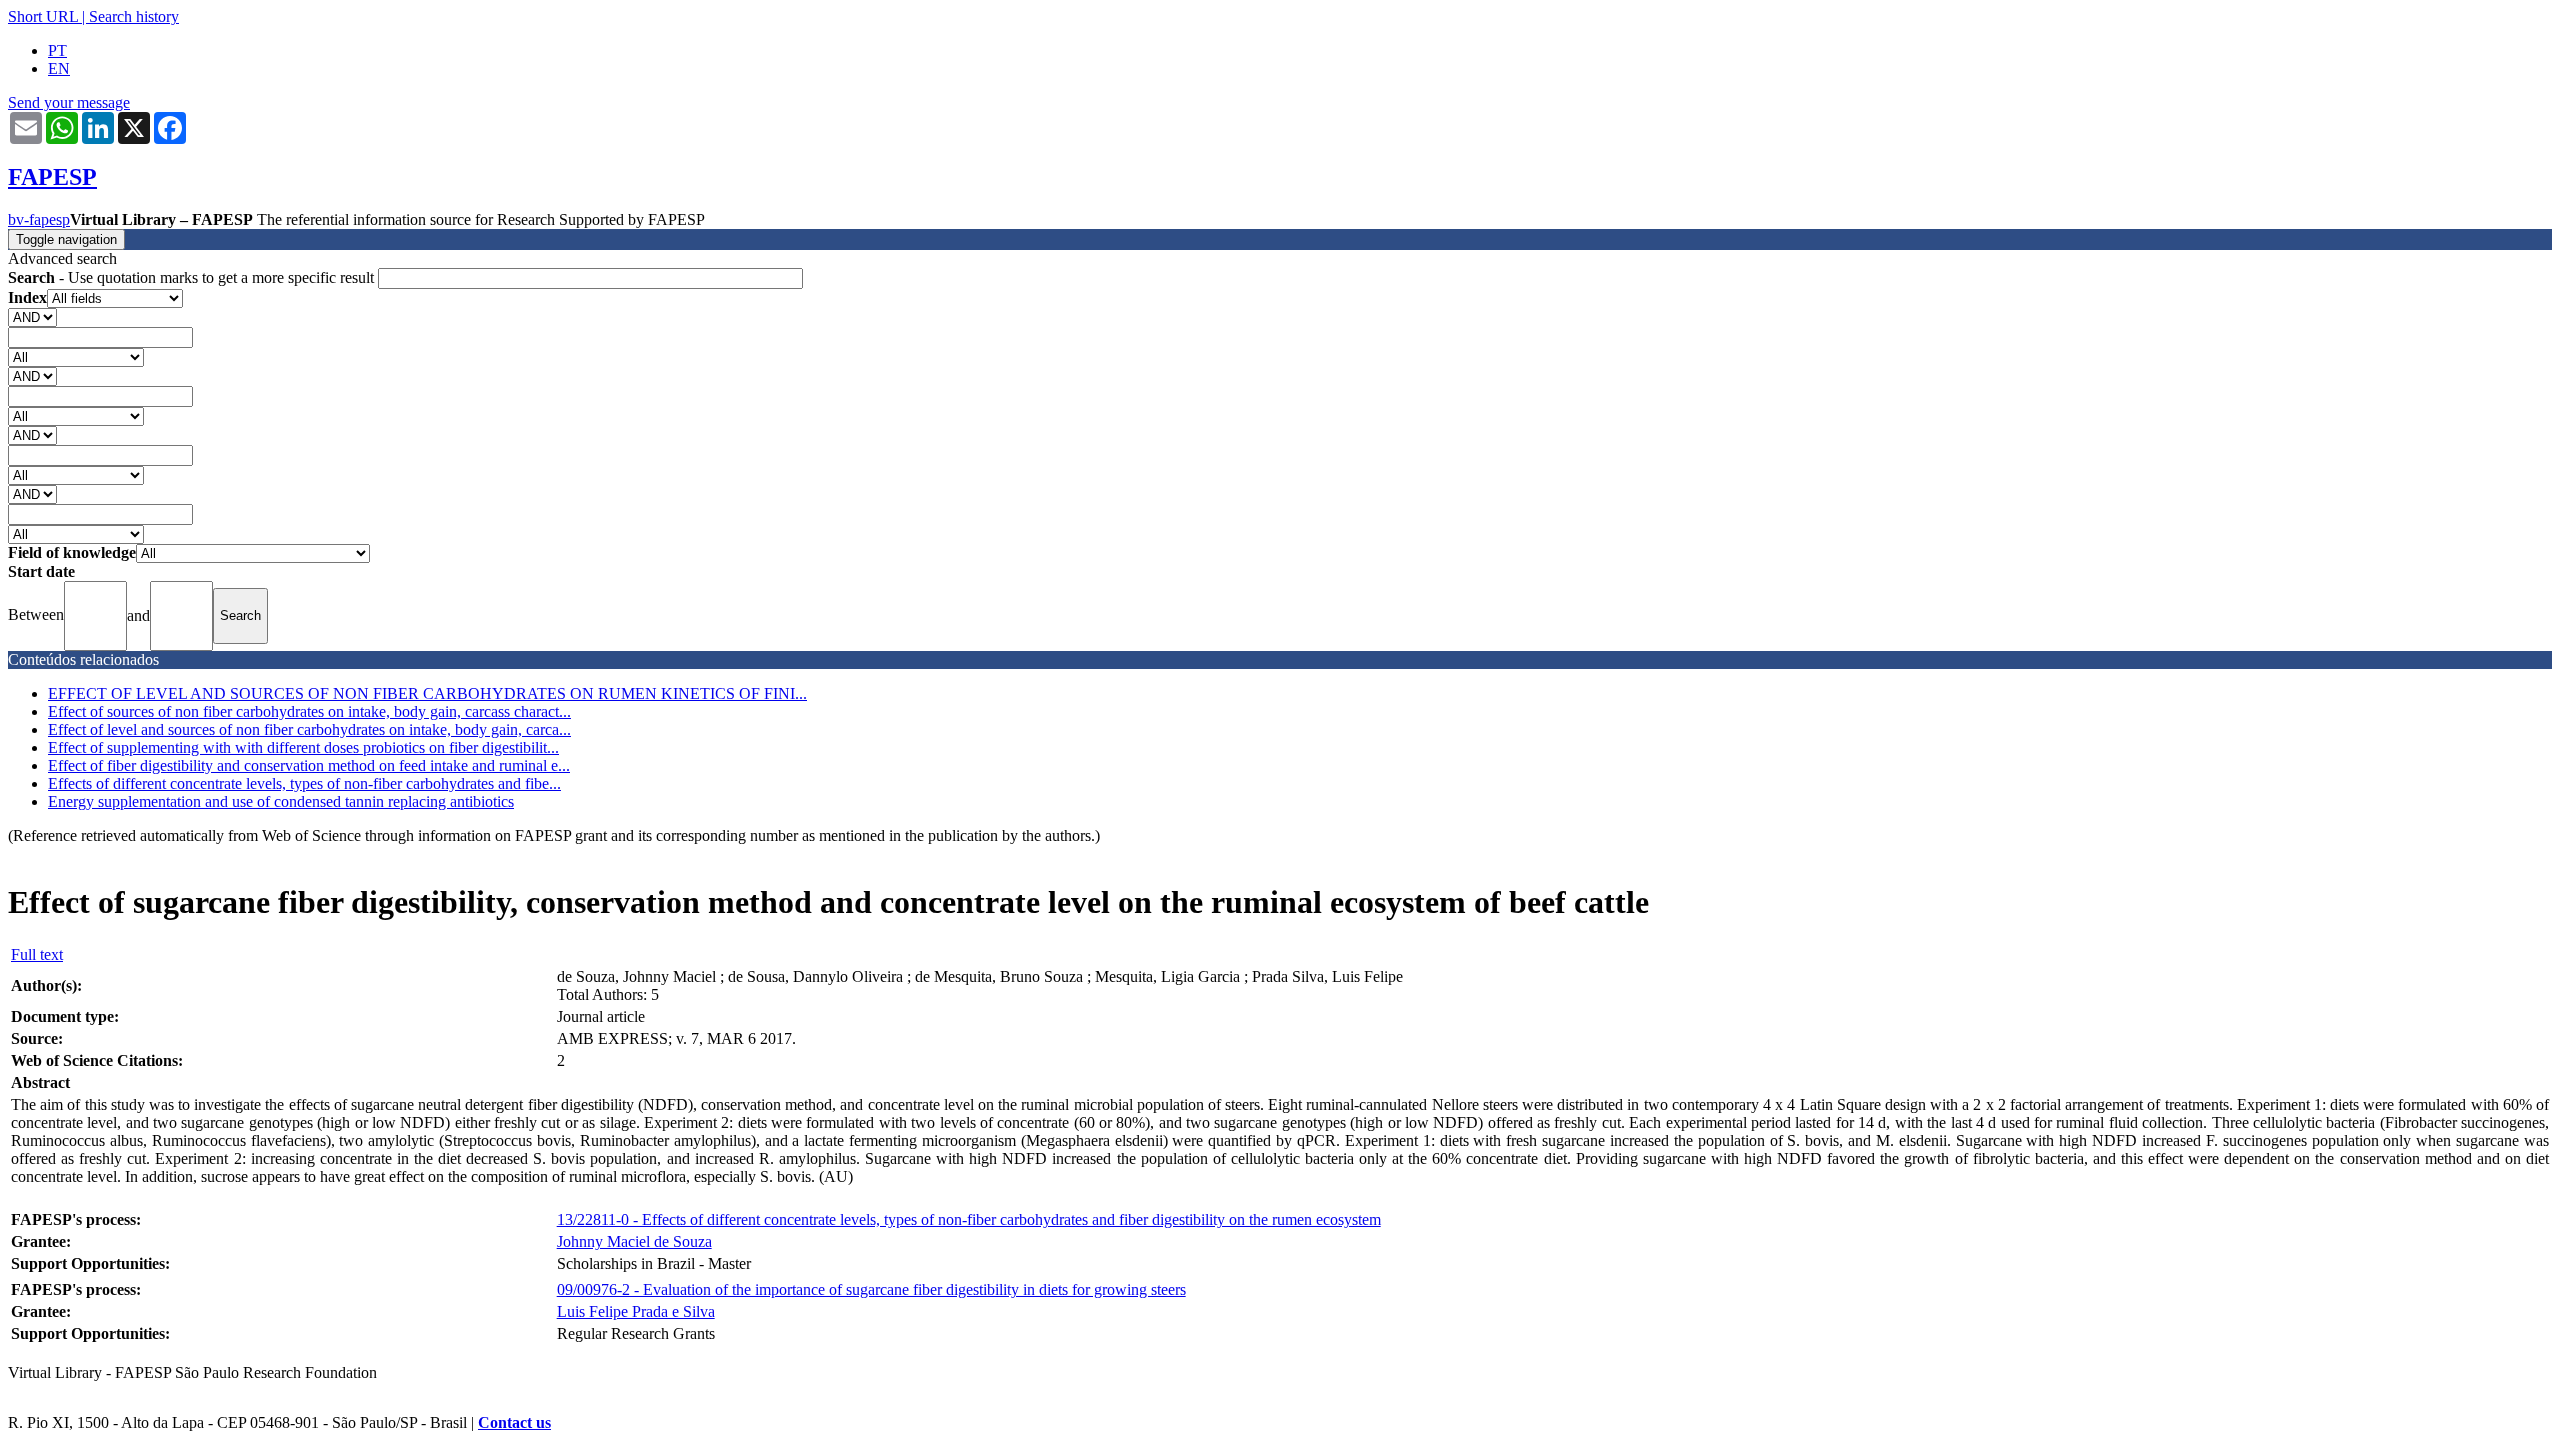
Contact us (514, 1422)
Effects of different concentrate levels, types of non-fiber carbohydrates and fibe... (304, 783)
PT (57, 50)
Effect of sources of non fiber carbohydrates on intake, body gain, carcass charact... (309, 711)
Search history (134, 16)
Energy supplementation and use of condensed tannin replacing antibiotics (281, 801)
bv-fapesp (39, 219)
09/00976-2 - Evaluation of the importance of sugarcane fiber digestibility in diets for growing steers (871, 1289)
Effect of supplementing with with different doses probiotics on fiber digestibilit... (303, 747)
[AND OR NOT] (32, 316)
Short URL (43, 16)
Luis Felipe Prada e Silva (636, 1311)
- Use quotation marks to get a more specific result (193, 277)
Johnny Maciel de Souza (634, 1241)
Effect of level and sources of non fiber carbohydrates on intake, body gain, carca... (309, 729)
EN (59, 68)
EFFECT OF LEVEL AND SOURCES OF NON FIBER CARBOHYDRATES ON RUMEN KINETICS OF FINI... (427, 693)
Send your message (69, 102)
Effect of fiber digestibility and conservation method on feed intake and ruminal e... (309, 765)
